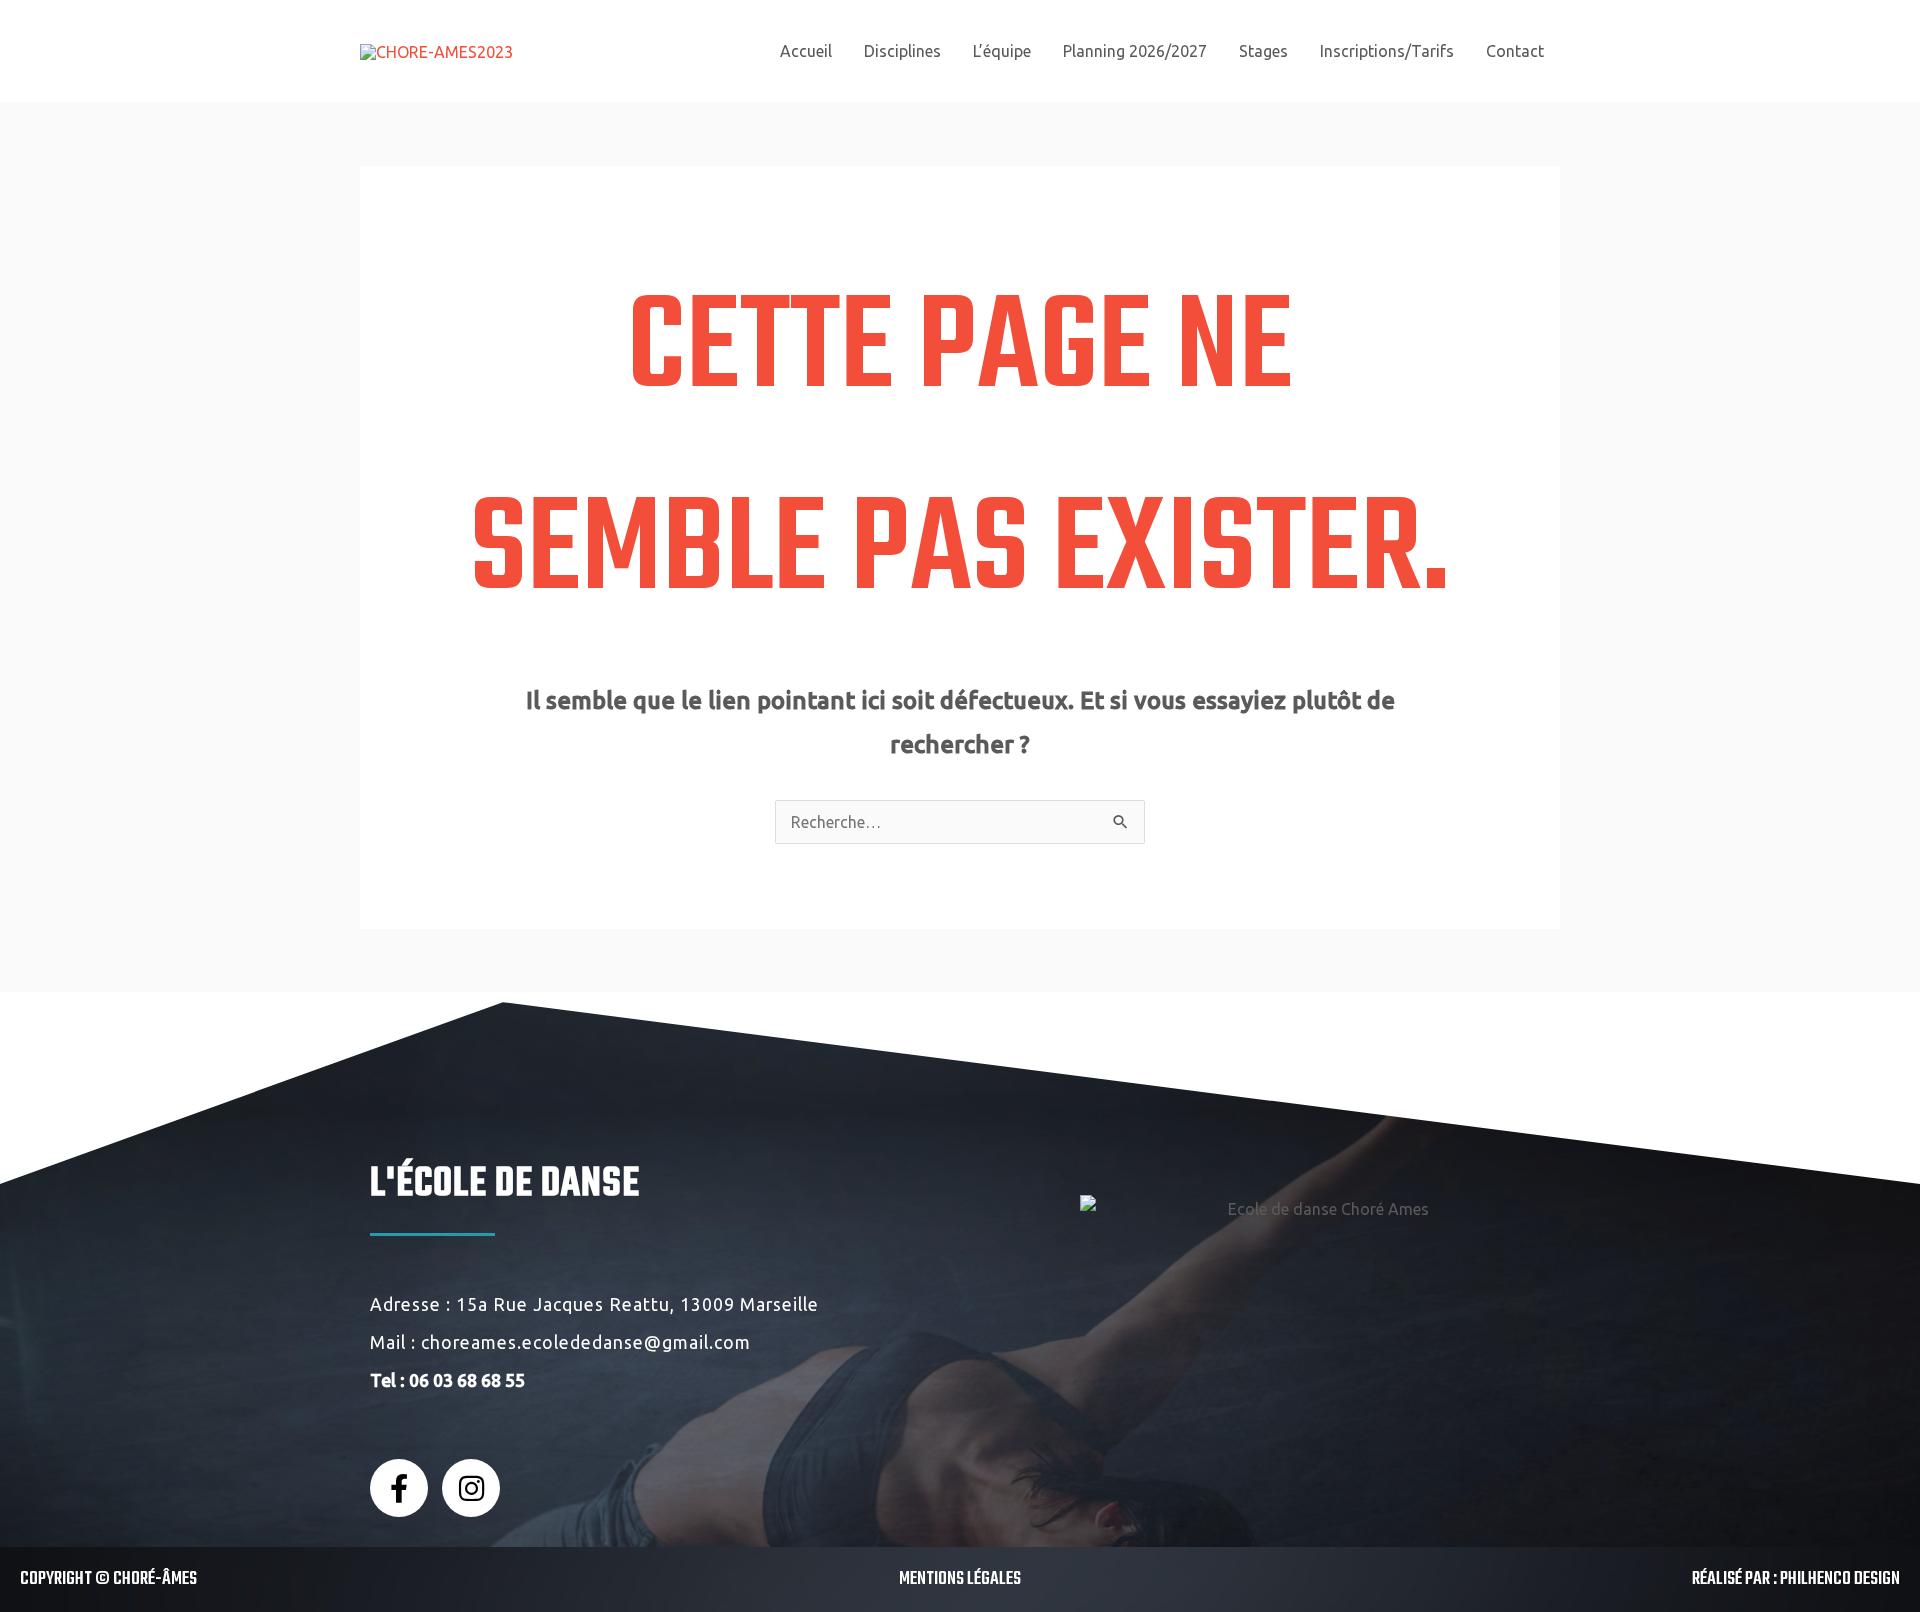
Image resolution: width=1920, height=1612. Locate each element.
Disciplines (902, 51)
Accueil (806, 51)
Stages (1263, 51)
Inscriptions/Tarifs (1387, 51)
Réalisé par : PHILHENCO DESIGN (1796, 1579)
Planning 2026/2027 (1135, 51)
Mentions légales (960, 1579)
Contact (1515, 51)
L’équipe (1002, 51)
